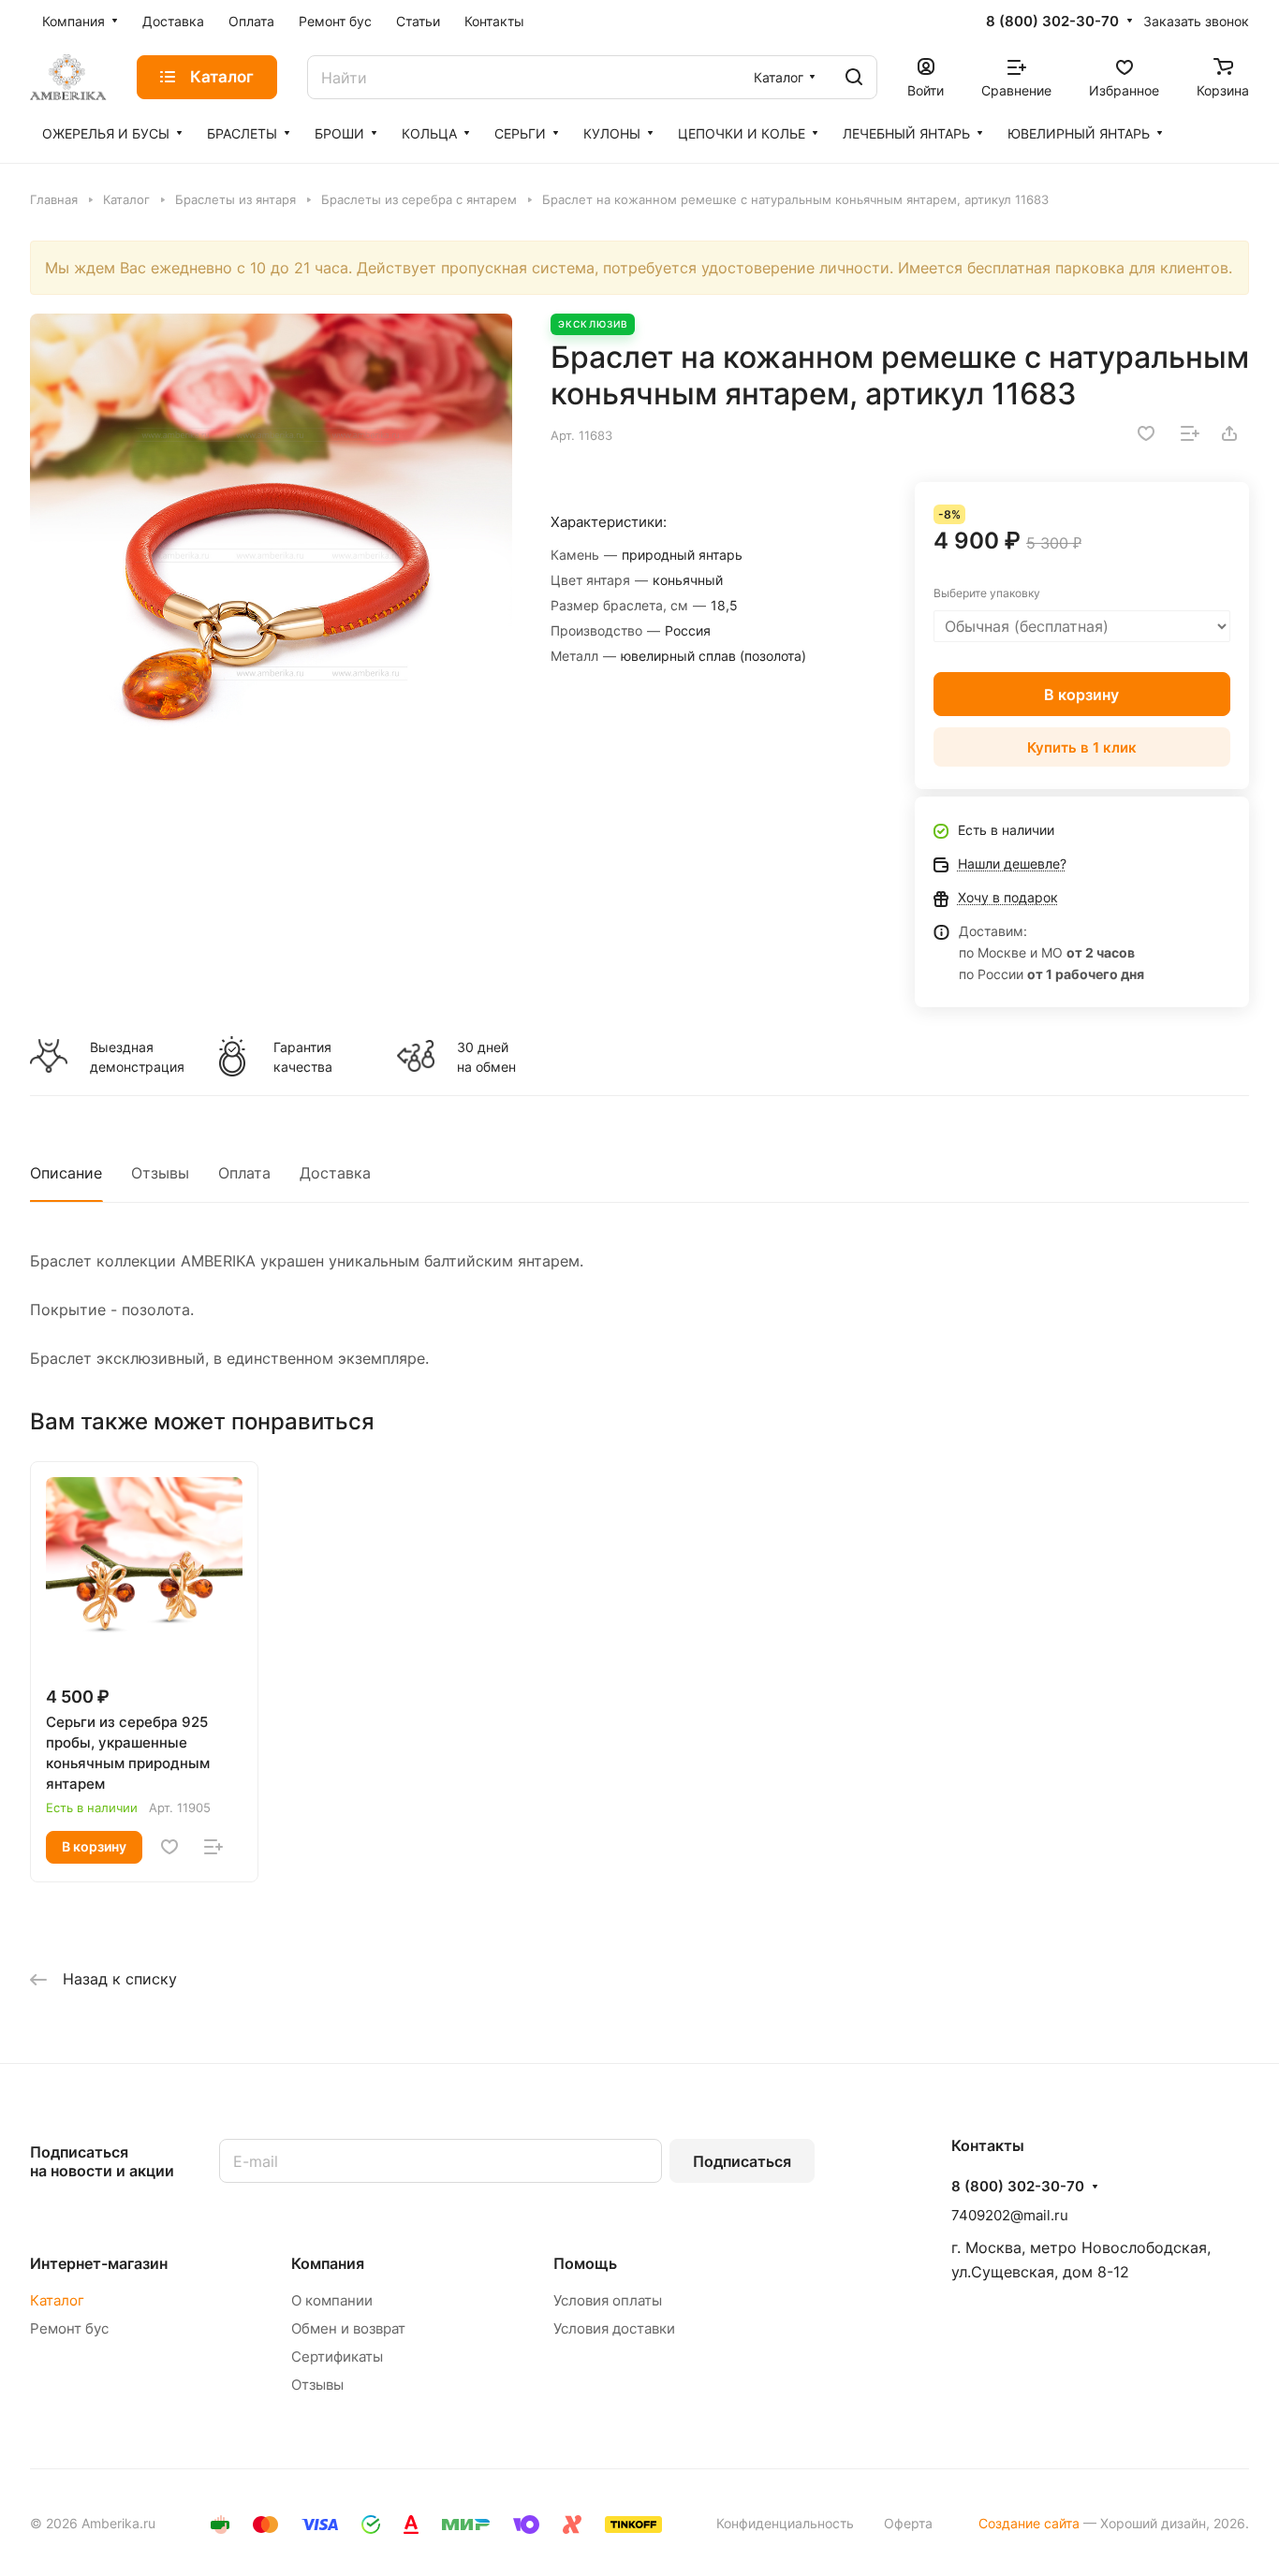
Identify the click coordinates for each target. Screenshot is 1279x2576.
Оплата (244, 1173)
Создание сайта (1029, 2523)
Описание (66, 1173)
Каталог (57, 2300)
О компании (332, 2300)
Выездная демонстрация (137, 1057)
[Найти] (854, 77)
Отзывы (160, 1173)
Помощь (585, 2263)
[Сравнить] (1190, 433)
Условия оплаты (608, 2300)
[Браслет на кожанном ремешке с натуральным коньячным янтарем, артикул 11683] (271, 555)
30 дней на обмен (486, 1057)
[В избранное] (1146, 433)
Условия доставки (614, 2328)
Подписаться (742, 2161)
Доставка (335, 1173)
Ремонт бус (69, 2328)
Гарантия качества (303, 1057)
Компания (328, 2263)
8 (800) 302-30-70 (1052, 22)
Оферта (908, 2523)
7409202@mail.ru (1010, 2215)
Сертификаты (337, 2356)
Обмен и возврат (348, 2328)
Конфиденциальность (785, 2523)
